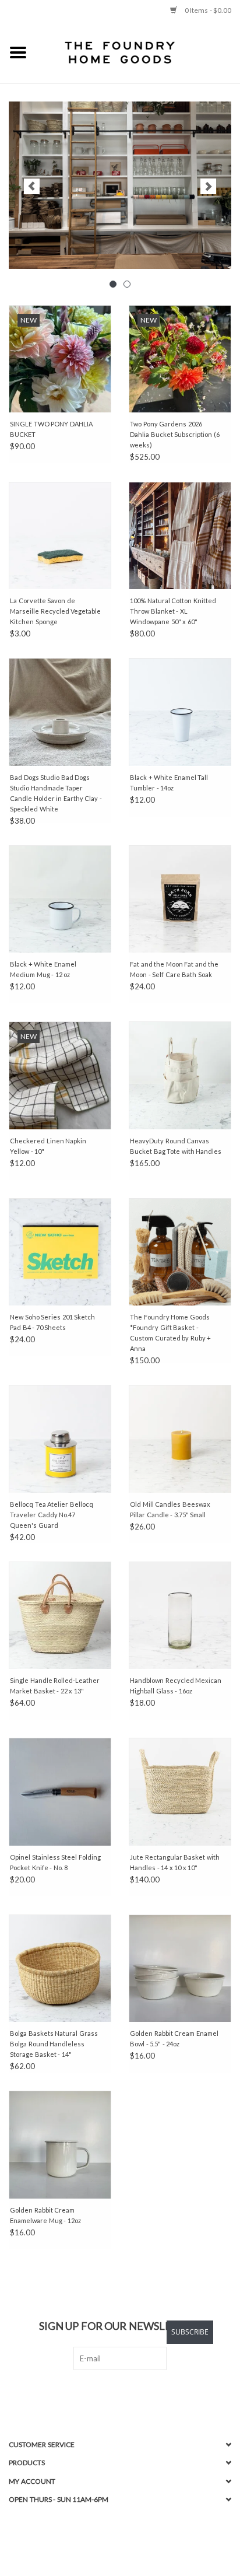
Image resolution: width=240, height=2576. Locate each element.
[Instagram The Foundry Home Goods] (130, 2394)
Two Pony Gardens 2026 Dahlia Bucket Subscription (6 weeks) (175, 434)
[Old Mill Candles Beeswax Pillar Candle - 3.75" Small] (180, 1438)
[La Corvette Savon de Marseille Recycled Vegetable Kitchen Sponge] (60, 535)
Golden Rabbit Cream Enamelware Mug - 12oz (45, 2215)
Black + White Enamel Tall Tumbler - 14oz (169, 783)
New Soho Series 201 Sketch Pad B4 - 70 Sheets (52, 1322)
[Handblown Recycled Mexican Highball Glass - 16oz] (180, 1615)
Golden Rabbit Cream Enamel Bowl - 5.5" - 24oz (174, 2038)
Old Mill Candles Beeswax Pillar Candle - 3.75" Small (170, 1509)
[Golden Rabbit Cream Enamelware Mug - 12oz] (60, 2144)
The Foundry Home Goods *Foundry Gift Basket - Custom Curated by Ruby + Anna (170, 1333)
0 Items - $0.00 (207, 10)
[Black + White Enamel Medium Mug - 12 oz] (60, 899)
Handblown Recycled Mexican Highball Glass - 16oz (176, 1686)
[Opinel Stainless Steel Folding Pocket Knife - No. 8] (60, 1791)
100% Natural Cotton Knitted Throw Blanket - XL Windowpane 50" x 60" (173, 611)
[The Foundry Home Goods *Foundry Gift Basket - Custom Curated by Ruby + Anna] (180, 1252)
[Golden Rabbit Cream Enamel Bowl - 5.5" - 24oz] (180, 1968)
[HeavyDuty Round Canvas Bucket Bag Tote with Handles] (180, 1075)
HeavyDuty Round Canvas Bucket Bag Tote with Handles (176, 1146)
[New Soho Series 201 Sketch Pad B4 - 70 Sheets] (60, 1252)
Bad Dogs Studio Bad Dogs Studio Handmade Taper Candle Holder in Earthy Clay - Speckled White (56, 793)
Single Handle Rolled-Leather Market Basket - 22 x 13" (55, 1686)
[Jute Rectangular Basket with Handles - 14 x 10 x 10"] (180, 1791)
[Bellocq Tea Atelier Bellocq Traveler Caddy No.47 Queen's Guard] (60, 1438)
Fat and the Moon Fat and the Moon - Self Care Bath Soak (174, 969)
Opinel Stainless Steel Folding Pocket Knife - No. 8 (55, 1862)
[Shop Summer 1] (120, 185)
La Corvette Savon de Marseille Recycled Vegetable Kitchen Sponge (55, 611)
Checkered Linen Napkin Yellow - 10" (48, 1146)
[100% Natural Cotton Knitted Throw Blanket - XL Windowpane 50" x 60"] (180, 535)
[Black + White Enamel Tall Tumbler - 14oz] (180, 712)
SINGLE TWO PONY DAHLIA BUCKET (51, 429)
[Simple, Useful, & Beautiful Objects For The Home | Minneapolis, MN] (138, 52)
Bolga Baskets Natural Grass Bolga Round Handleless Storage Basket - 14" (54, 2044)
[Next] (208, 186)
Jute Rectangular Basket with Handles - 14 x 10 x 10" (175, 1862)
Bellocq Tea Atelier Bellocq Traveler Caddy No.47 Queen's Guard (52, 1515)
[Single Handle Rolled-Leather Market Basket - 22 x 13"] (60, 1615)
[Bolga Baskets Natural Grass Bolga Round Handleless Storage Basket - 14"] (60, 1968)
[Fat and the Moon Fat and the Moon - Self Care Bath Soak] (180, 899)
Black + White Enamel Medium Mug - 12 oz (43, 969)
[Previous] (32, 186)
